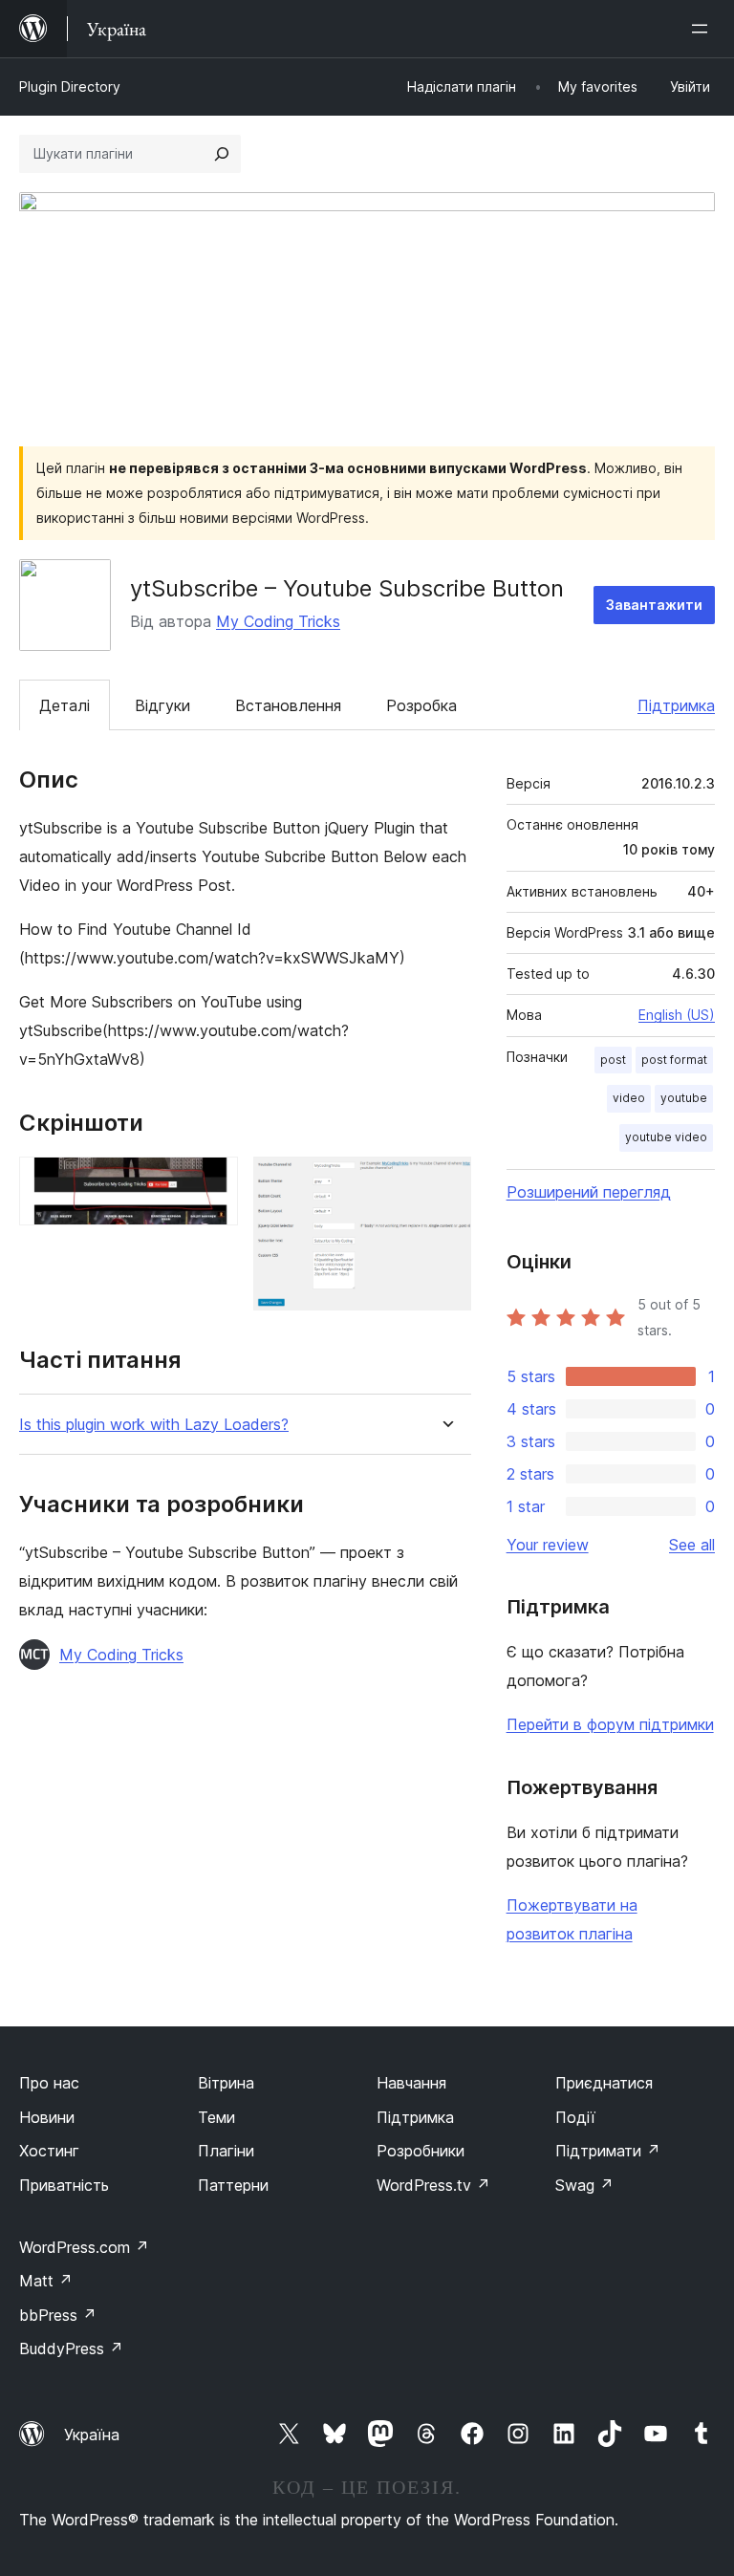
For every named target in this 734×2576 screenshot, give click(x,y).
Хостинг (49, 2151)
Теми (216, 2117)
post (613, 1060)
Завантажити (654, 605)
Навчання (411, 2083)
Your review (548, 1545)
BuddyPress (71, 2349)
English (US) (677, 1015)
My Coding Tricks (278, 621)
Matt (46, 2281)
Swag (584, 2185)
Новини (47, 2117)
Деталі (65, 705)
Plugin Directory (70, 87)
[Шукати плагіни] (222, 154)
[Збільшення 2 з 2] (445, 1182)
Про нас (49, 2083)
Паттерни (233, 2185)
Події (575, 2117)
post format (674, 1060)
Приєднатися (604, 2083)
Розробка (421, 705)
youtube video (666, 1137)
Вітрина (226, 2083)
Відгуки (162, 705)
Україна (92, 2435)
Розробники (421, 2151)
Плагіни (226, 2151)
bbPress (58, 2315)
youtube (684, 1098)
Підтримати (608, 2151)
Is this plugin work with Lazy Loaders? (154, 1425)
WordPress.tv (433, 2185)
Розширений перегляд (589, 1192)
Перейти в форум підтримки (610, 1724)
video (629, 1098)
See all (692, 1545)
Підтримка (676, 705)
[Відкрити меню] (703, 29)
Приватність (64, 2185)
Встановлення (288, 705)
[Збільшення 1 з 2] (212, 1182)
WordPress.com (84, 2247)
